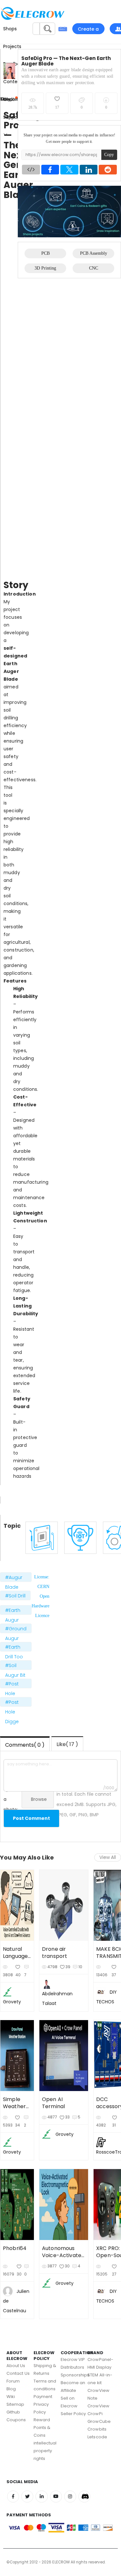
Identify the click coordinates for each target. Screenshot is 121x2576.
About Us (16, 2366)
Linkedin (41, 2497)
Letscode (97, 2437)
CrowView (98, 2406)
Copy (109, 155)
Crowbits (97, 2429)
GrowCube (99, 2421)
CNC (94, 268)
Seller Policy (73, 2414)
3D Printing (45, 268)
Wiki (11, 2397)
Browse (39, 1799)
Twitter (27, 2497)
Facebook (13, 2497)
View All (108, 1857)
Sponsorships (75, 2375)
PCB (45, 253)
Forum (13, 2381)
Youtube (56, 2497)
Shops (10, 29)
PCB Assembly (94, 253)
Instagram (70, 2497)
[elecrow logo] (13, 13)
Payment (43, 2397)
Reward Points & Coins (42, 2428)
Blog (11, 2389)
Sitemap (15, 2404)
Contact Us (18, 2373)
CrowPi (95, 2414)
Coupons (16, 2420)
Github (13, 2412)
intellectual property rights (45, 2451)
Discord (84, 2497)
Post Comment (31, 1818)
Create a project (88, 30)
